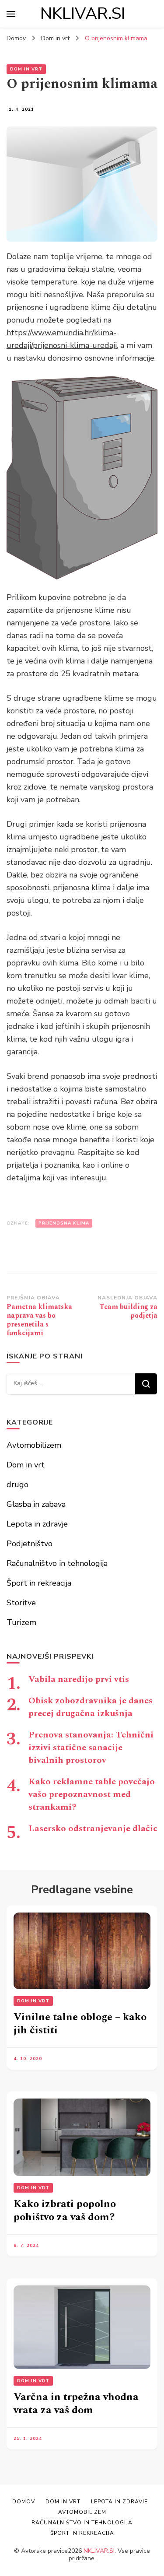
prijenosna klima (64, 1223)
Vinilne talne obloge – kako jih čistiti (80, 2024)
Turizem (21, 1622)
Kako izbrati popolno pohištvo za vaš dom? (65, 2211)
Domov (24, 2502)
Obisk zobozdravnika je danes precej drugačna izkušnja (91, 1707)
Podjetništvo (30, 1544)
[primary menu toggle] (11, 14)
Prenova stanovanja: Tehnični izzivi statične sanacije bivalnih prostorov (91, 1748)
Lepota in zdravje (37, 1524)
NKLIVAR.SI (83, 14)
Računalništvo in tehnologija (57, 1563)
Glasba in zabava (36, 1504)
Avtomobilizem (34, 1445)
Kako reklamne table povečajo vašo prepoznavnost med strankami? (92, 1794)
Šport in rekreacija (39, 1583)
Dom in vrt (26, 69)
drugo (17, 1485)
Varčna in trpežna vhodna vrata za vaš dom (76, 2404)
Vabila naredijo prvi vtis (79, 1679)
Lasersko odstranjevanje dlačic (93, 1828)
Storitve (21, 1603)
